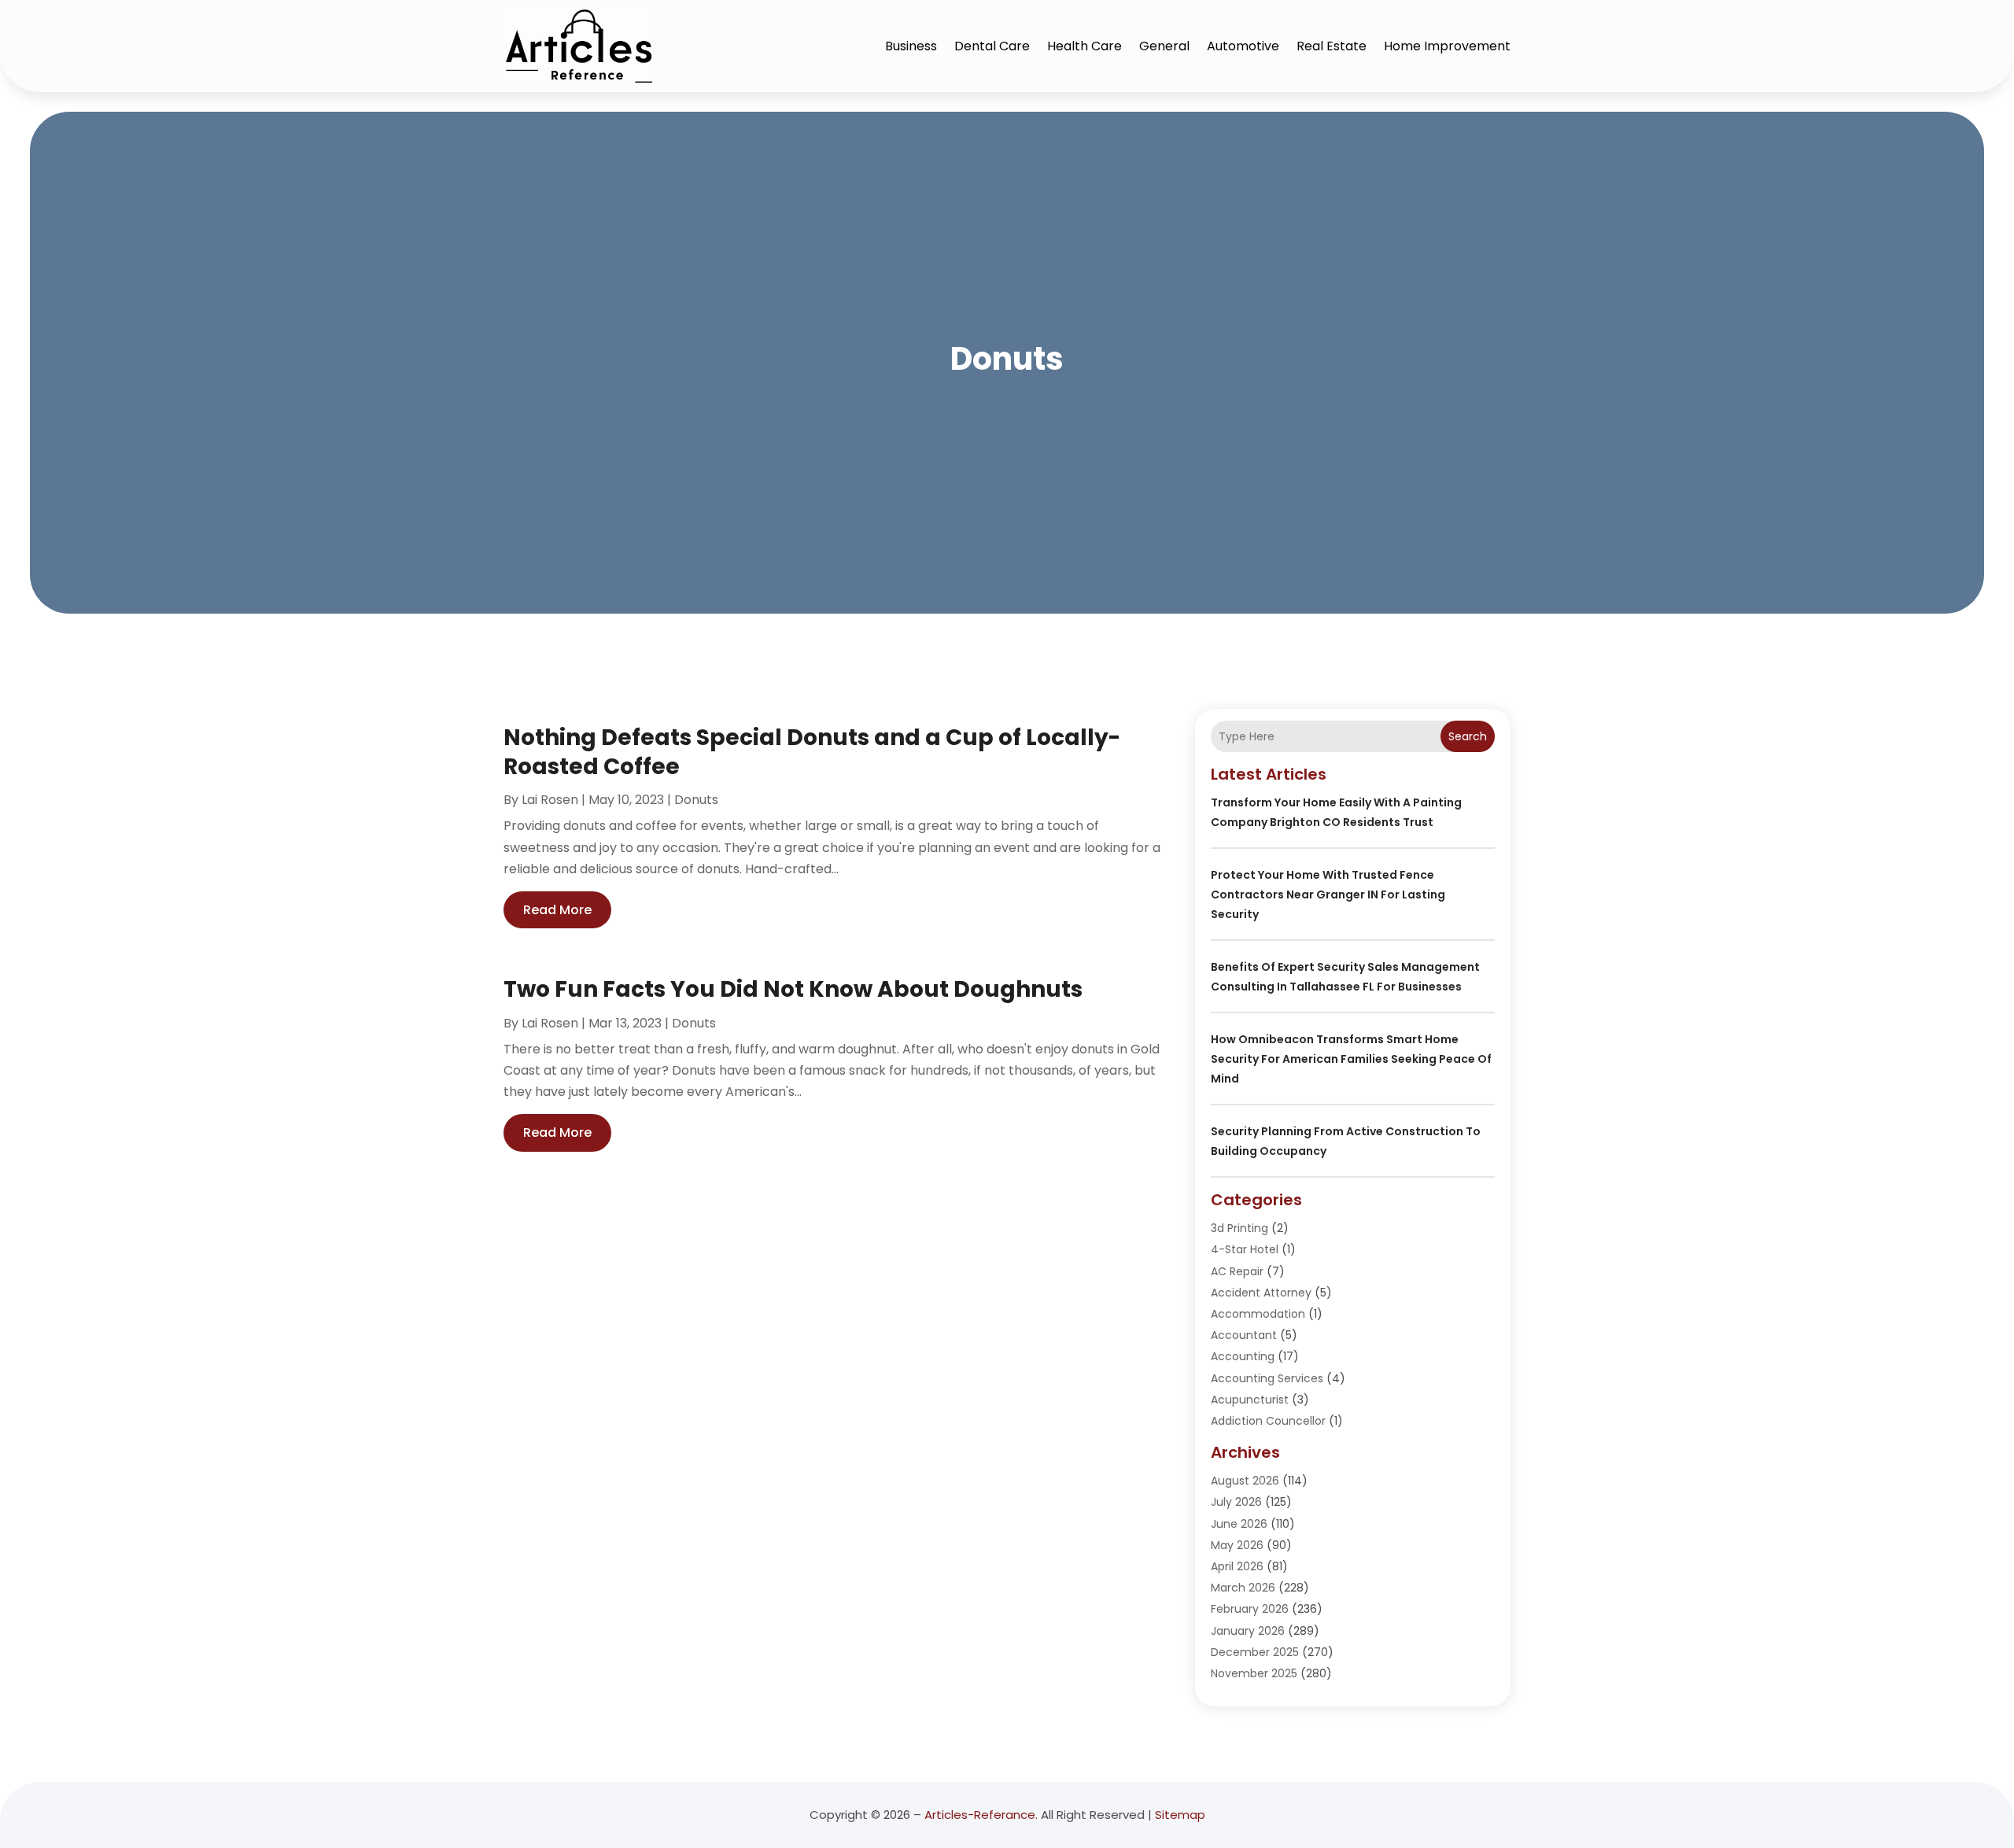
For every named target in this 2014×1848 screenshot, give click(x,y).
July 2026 (1236, 1502)
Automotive (1243, 46)
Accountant (1244, 1335)
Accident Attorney (1261, 1293)
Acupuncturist (1250, 1400)
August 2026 (1245, 1481)
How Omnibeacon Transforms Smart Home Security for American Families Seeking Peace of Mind (1351, 1059)
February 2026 (1250, 1609)
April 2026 (1237, 1566)
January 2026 (1248, 1631)
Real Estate (1332, 46)
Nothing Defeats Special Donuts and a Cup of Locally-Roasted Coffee (812, 752)
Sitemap (1180, 1815)
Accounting (1243, 1356)
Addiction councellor (1268, 1421)
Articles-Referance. (981, 1815)
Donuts (696, 800)
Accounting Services (1267, 1378)
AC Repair (1237, 1271)
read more (557, 910)
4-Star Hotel (1245, 1249)
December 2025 (1255, 1652)
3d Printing (1239, 1228)
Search (1468, 736)
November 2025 (1254, 1673)
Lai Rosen (550, 800)
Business (911, 46)
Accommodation (1258, 1314)
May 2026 (1237, 1545)
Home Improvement (1447, 46)
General (1164, 46)
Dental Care (992, 46)
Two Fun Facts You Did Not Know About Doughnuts (793, 989)
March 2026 (1243, 1588)
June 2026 (1239, 1524)
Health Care (1084, 46)
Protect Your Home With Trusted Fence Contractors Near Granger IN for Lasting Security (1328, 894)
